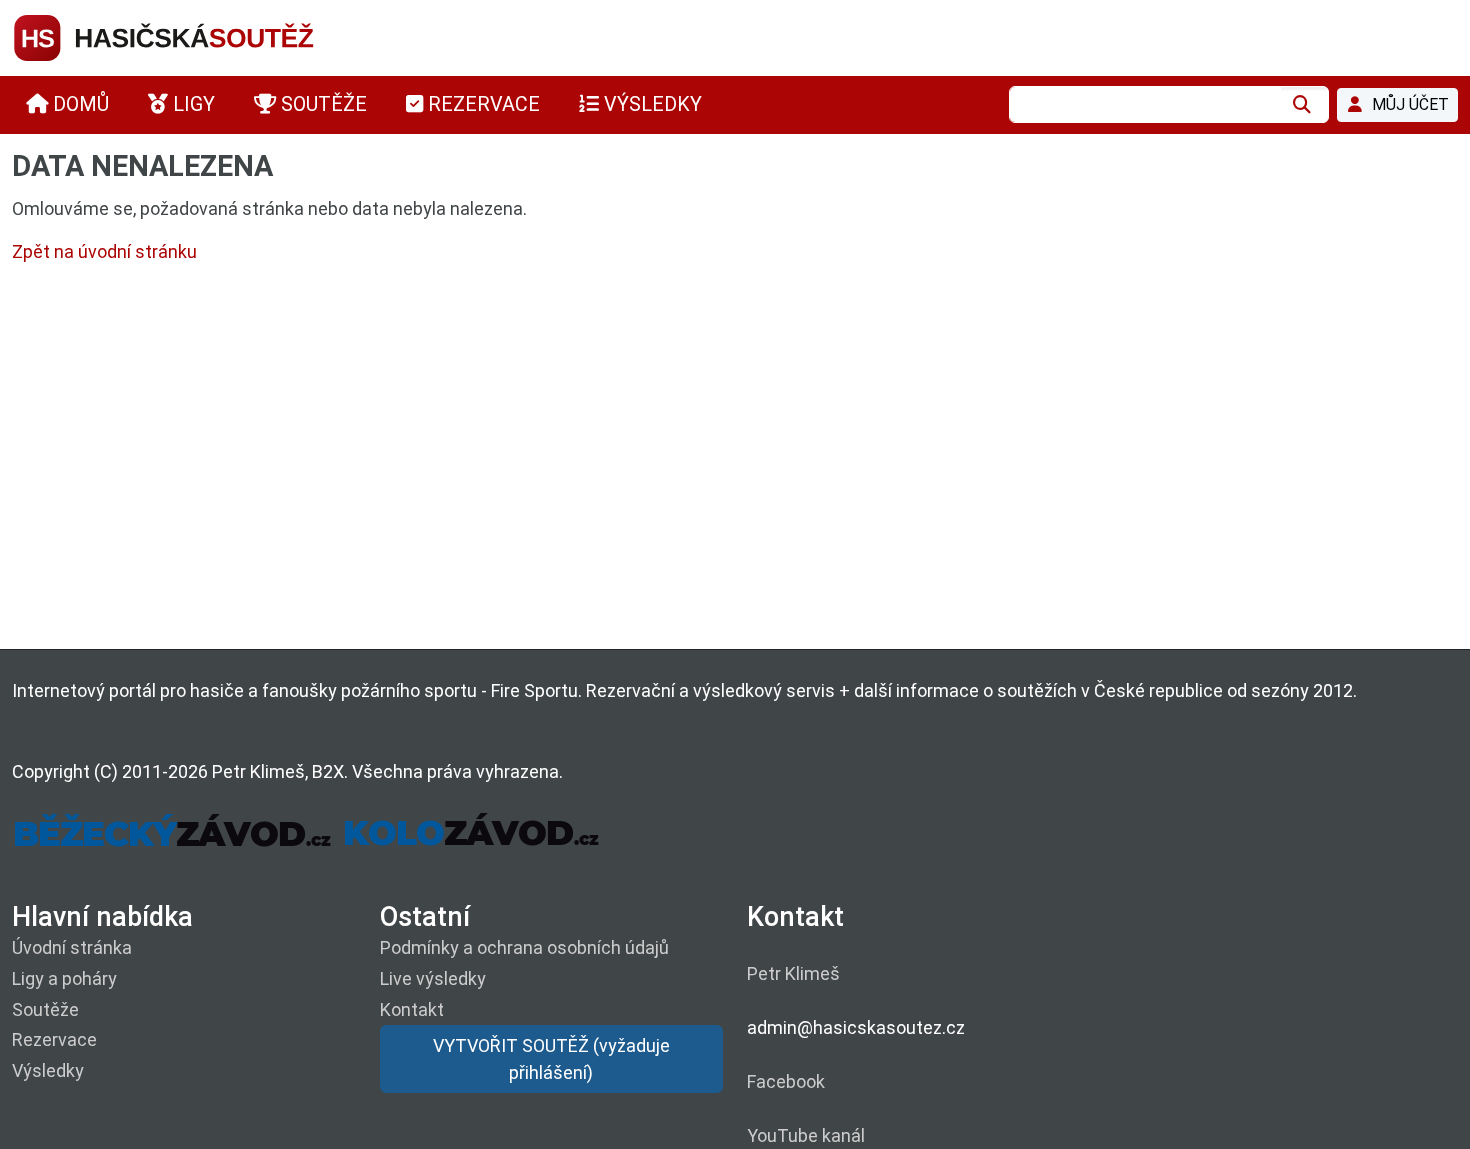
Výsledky (48, 1070)
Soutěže (45, 1009)
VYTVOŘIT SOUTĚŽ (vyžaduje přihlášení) (551, 1059)
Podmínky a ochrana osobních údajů (524, 947)
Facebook (786, 1081)
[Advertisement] (612, 461)
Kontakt (412, 1009)
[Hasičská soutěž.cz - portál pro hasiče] (202, 36)
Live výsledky (433, 978)
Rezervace (54, 1039)
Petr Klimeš (793, 973)
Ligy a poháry (64, 978)
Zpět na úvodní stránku (104, 251)
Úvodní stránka (72, 947)
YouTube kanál (806, 1135)
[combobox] (1145, 104)
